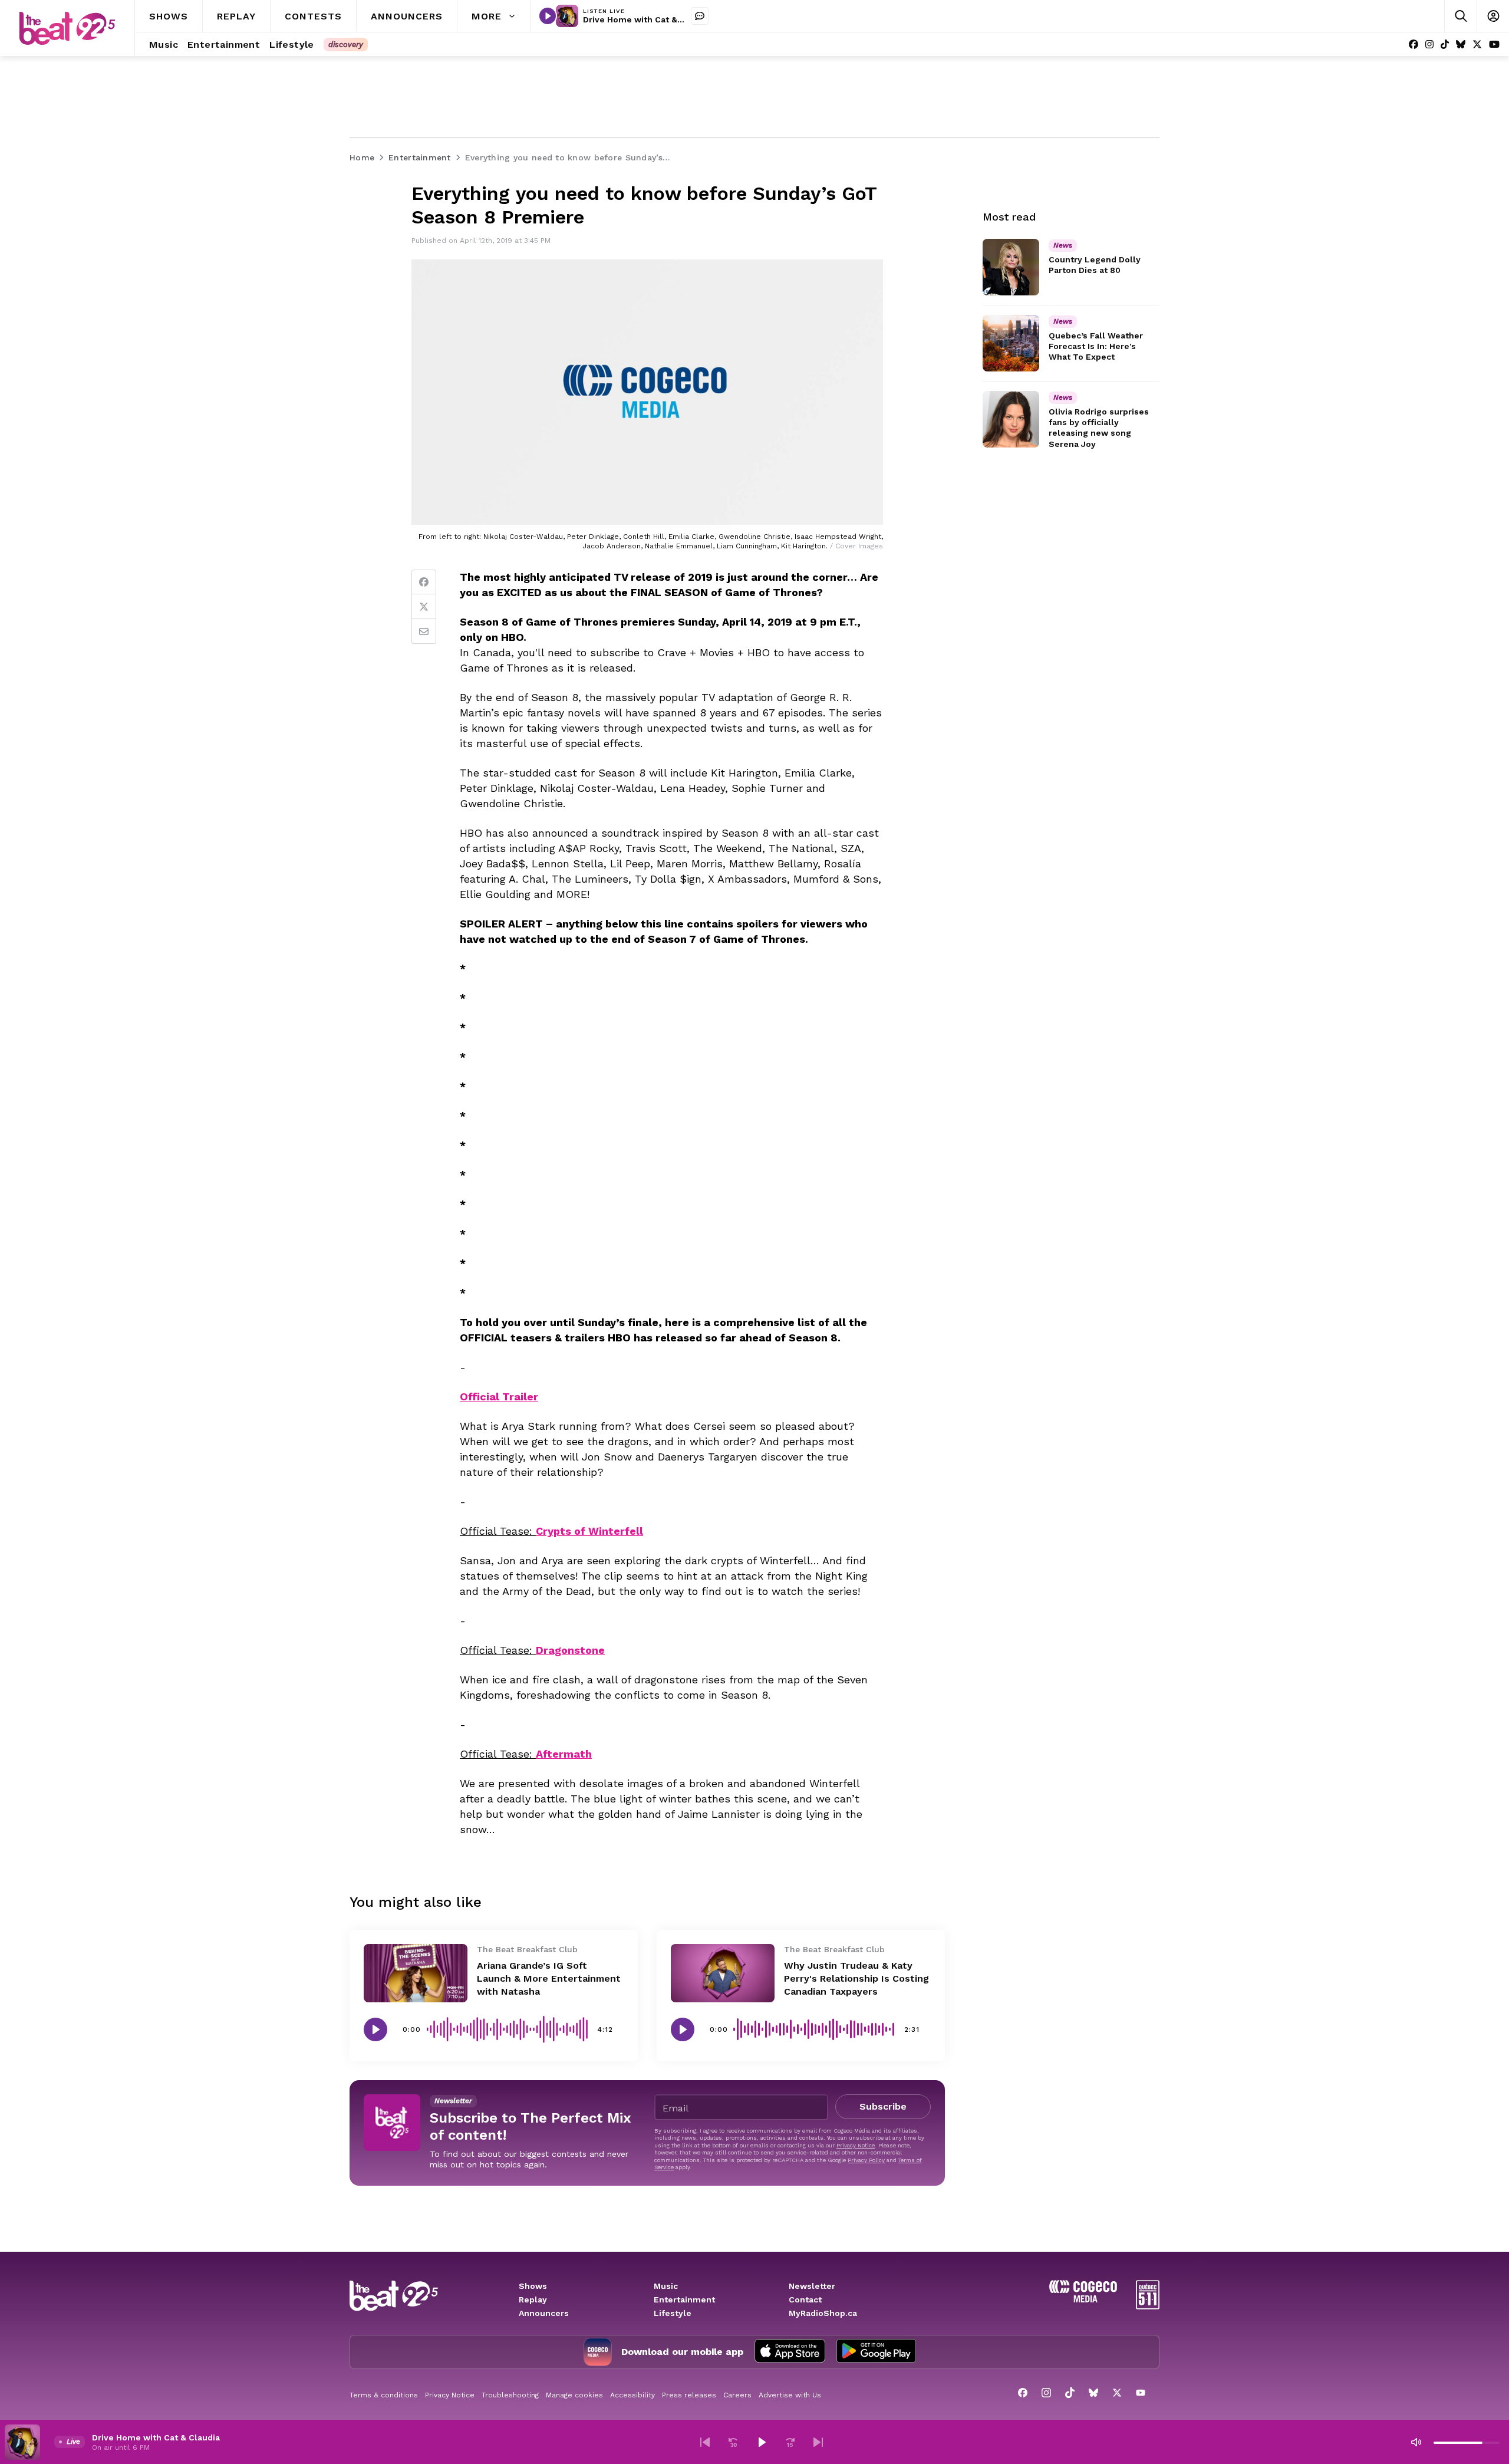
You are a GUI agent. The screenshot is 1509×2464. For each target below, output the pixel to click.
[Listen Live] (548, 16)
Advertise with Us (790, 2395)
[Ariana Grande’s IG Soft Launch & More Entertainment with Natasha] (416, 1973)
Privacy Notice (856, 2145)
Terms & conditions (384, 2395)
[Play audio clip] (375, 2029)
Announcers (544, 2313)
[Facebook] (1414, 45)
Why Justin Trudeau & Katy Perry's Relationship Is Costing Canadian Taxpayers (856, 1978)
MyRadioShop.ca (823, 2313)
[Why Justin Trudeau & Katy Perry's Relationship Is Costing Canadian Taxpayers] (723, 1973)
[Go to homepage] (67, 28)
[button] (705, 2442)
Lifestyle (673, 2313)
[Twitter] (424, 607)
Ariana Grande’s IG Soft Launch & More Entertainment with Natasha (549, 1978)
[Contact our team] (700, 16)
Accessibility (632, 2395)
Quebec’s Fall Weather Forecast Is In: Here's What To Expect (1096, 346)
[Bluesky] (1461, 45)
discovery (346, 45)
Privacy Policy (866, 2160)
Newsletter (812, 2286)
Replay (533, 2299)
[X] (1477, 45)
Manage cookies (574, 2395)
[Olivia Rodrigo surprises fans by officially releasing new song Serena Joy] (1011, 419)
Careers (737, 2395)
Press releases (689, 2395)
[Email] (424, 631)
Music (666, 2286)
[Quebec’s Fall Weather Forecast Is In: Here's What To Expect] (1011, 343)
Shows (533, 2286)
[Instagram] (1429, 45)
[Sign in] (1493, 16)
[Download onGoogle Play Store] (876, 2352)
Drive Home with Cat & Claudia (647, 19)
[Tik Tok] (1445, 45)
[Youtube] (1494, 45)
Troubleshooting (510, 2395)
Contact (805, 2299)
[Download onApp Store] (790, 2352)
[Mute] (1416, 2442)
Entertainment (684, 2299)
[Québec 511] (1148, 2306)
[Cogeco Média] (1083, 2299)
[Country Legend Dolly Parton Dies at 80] (1011, 267)
